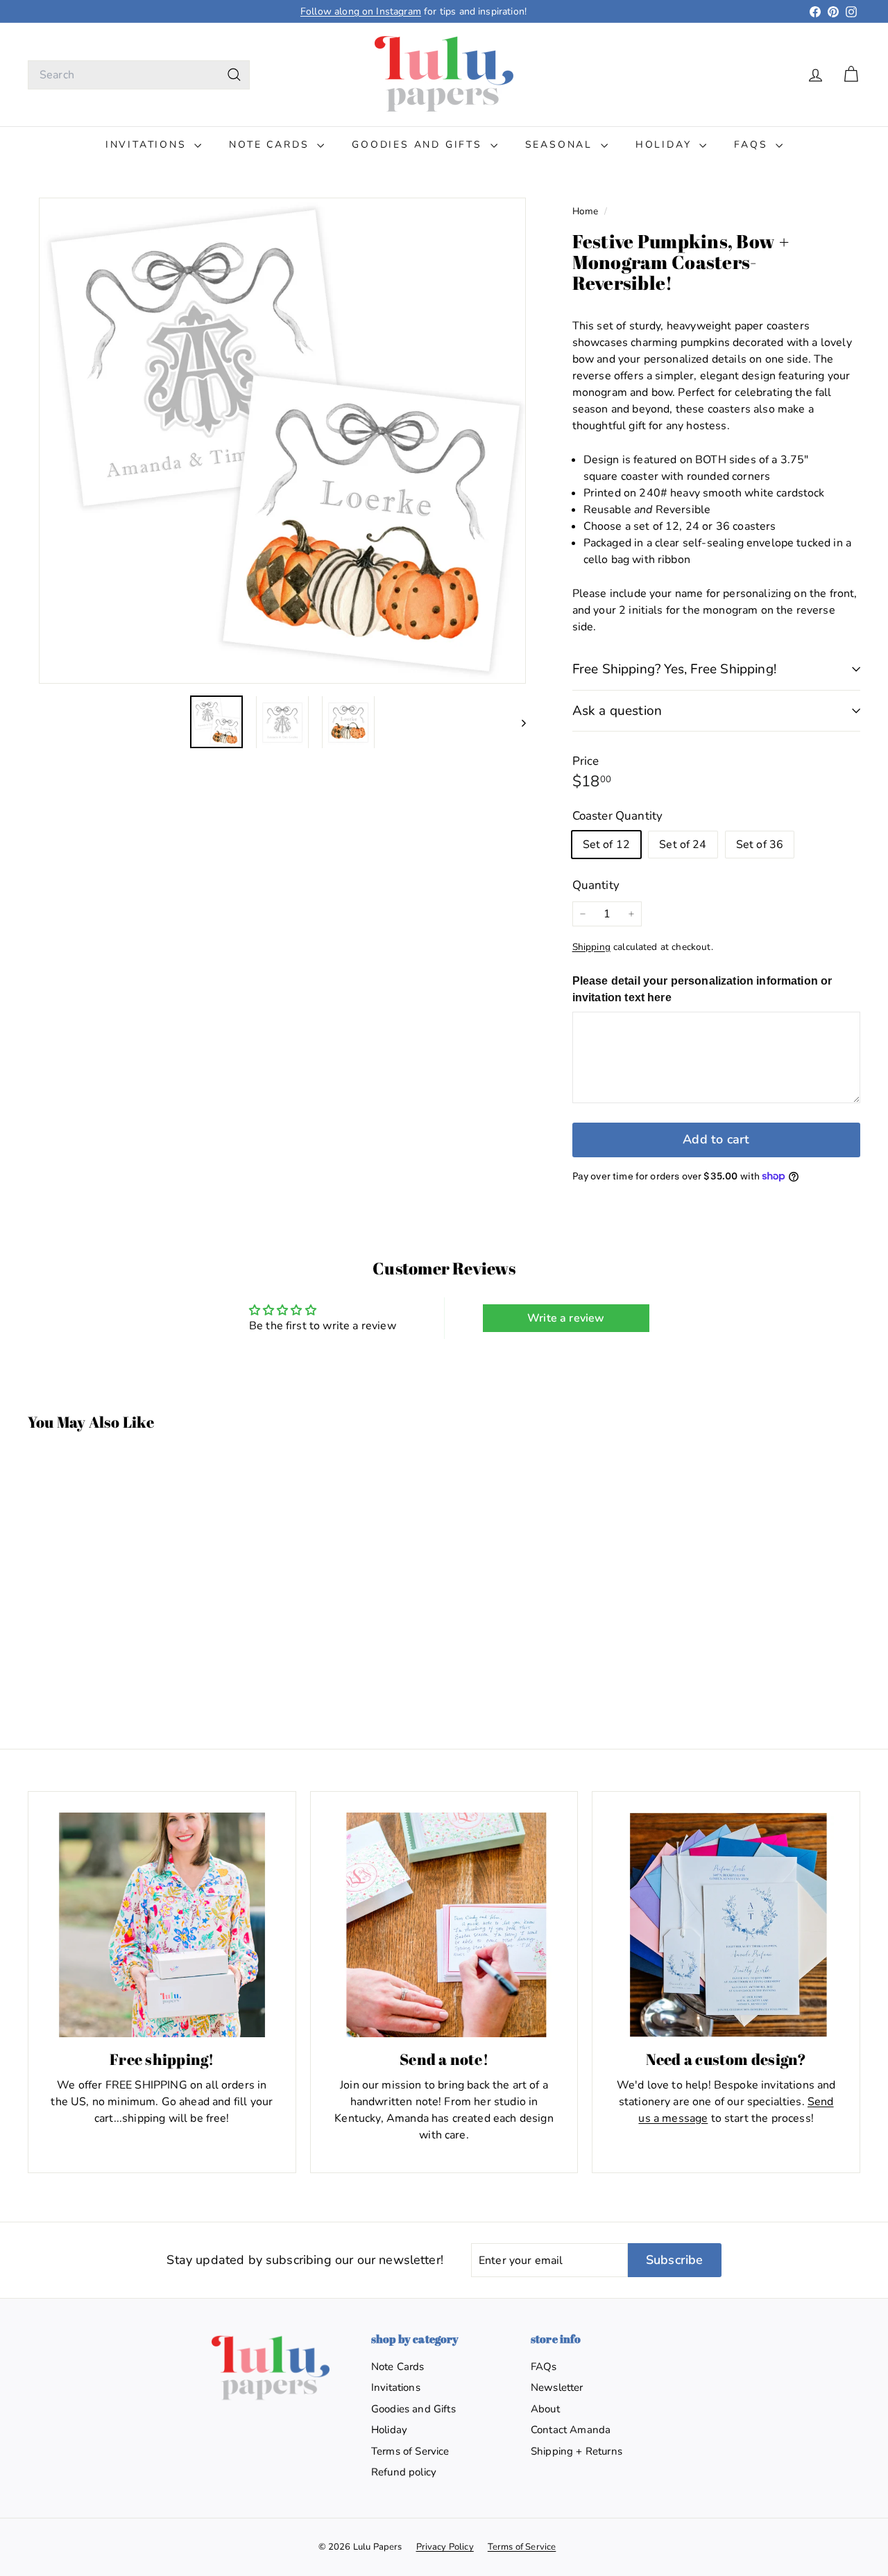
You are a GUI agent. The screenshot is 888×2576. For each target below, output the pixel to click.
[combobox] (139, 75)
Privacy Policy (445, 2547)
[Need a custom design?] (726, 1925)
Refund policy (404, 2472)
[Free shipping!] (162, 1925)
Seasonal (561, 145)
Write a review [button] (566, 1318)
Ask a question (617, 711)
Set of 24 (683, 845)
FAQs (753, 145)
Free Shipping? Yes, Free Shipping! (674, 669)
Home (587, 211)
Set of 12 (606, 845)
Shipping (591, 947)
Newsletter (557, 2387)
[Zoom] (282, 441)
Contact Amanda (571, 2430)
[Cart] (851, 75)
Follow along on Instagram (361, 11)
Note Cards (271, 145)
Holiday (666, 145)
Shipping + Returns (577, 2451)
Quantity (596, 885)
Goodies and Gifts (419, 145)
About (545, 2409)
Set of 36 (760, 845)
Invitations (148, 145)
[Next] (517, 723)
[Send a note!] (444, 1925)
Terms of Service (410, 2451)
